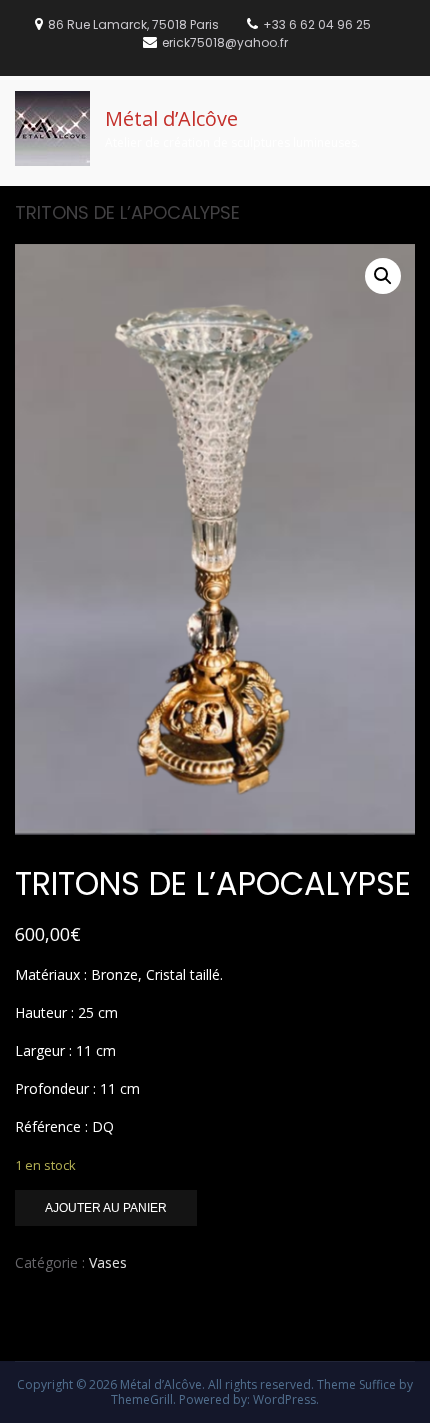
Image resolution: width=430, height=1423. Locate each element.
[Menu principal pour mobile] (409, 102)
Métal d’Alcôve (171, 118)
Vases (108, 1262)
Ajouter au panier (106, 1208)
